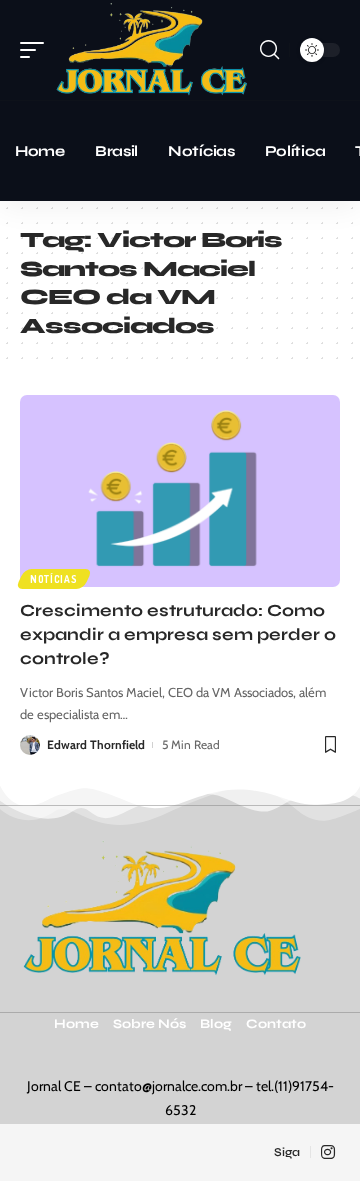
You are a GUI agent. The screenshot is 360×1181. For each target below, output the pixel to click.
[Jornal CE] (152, 50)
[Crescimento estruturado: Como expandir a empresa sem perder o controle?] (180, 491)
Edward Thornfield (96, 744)
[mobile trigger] (37, 50)
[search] (269, 50)
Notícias (54, 579)
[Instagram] (328, 1152)
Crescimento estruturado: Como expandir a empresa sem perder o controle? (178, 634)
